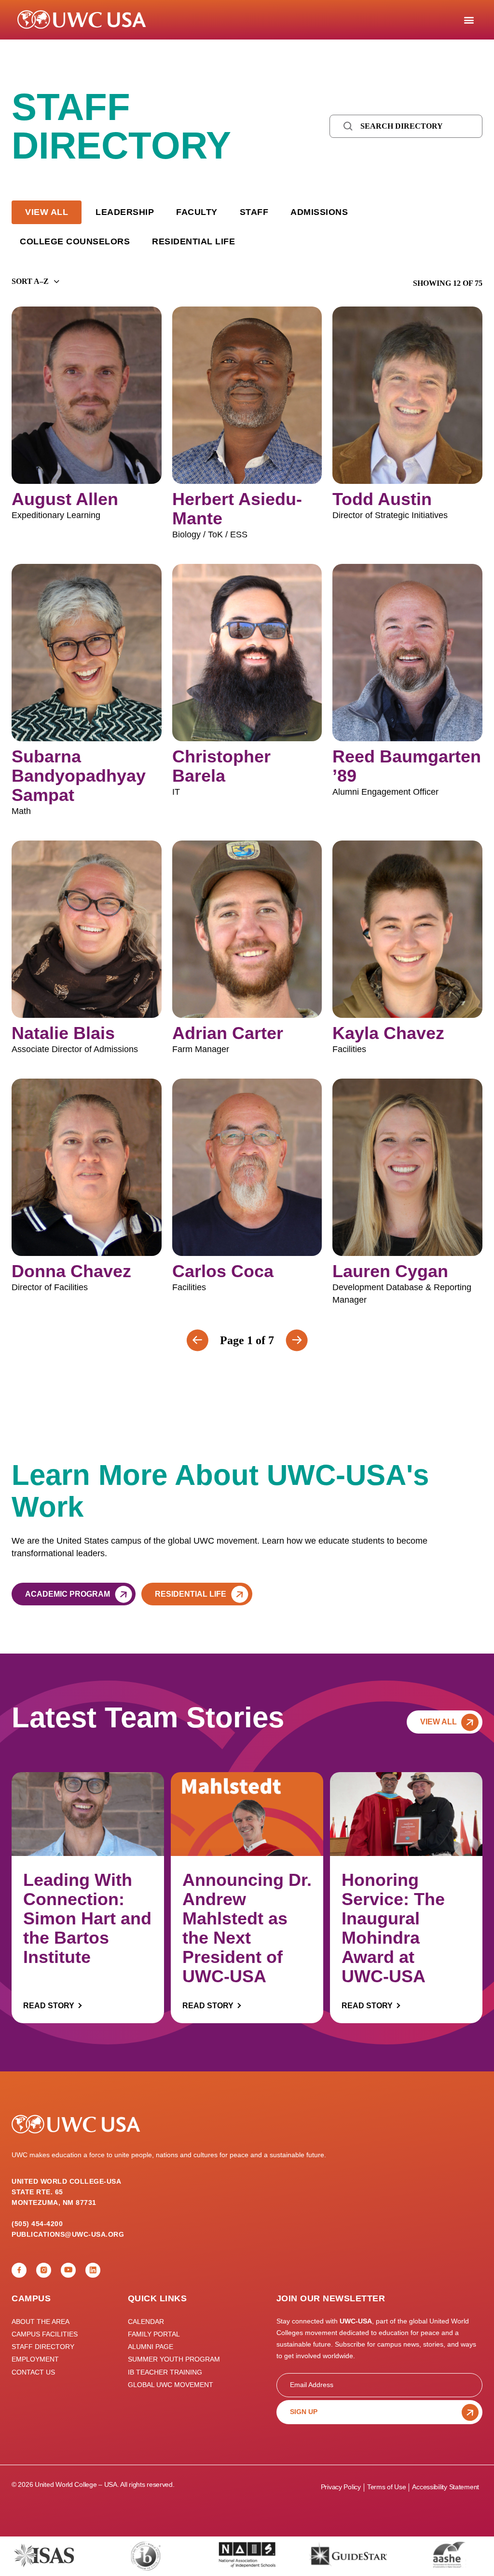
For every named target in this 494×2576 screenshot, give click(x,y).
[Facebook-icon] (19, 2270)
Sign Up (304, 2412)
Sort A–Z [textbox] (30, 281)
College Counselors (75, 241)
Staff (254, 212)
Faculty (197, 212)
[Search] (348, 126)
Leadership (125, 212)
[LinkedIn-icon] (93, 2270)
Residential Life (193, 241)
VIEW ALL (47, 212)
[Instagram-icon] (44, 2270)
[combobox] (30, 281)
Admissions (319, 212)
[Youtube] (68, 2270)
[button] (469, 20)
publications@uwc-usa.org (68, 2234)
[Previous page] (297, 1340)
